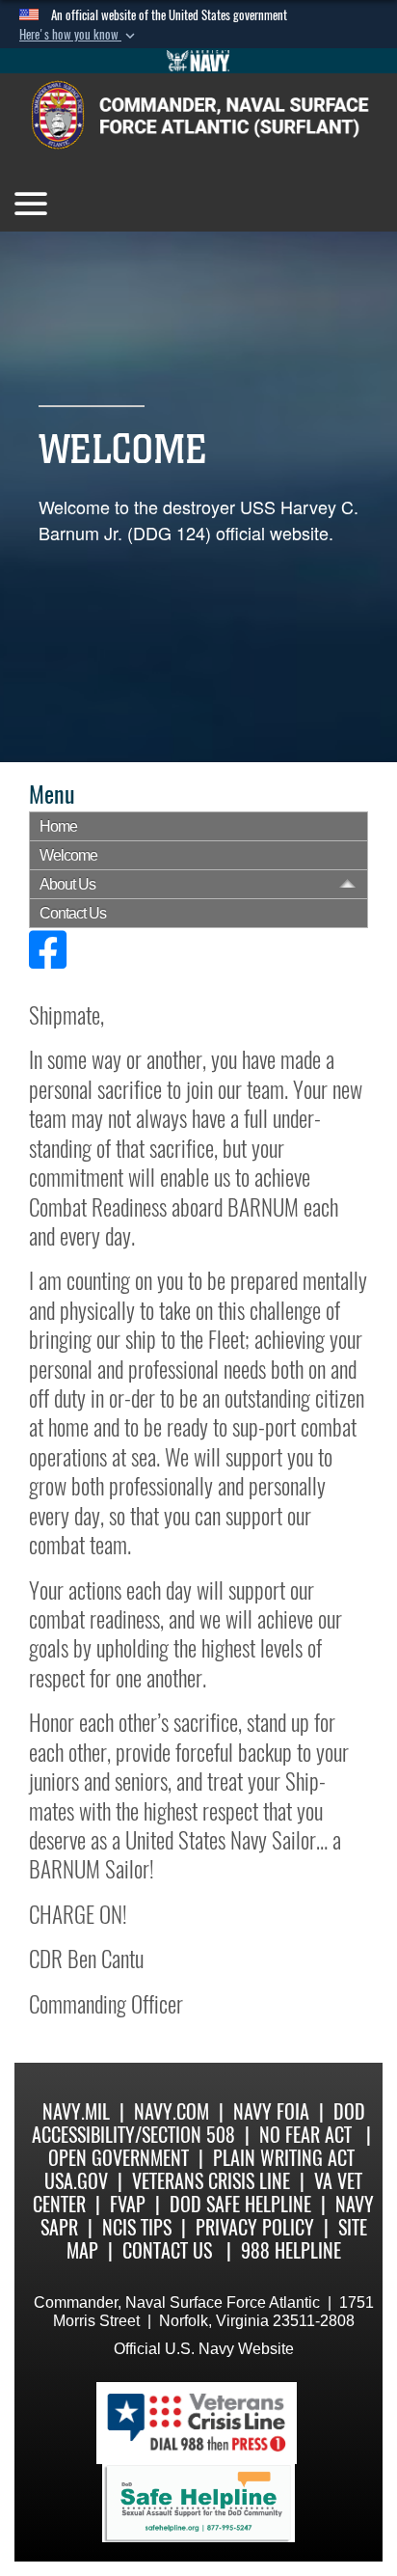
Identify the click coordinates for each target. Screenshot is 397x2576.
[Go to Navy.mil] (198, 61)
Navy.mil (76, 2111)
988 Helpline (291, 2250)
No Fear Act (305, 2135)
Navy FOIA (271, 2111)
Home (58, 826)
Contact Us (73, 913)
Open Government (119, 2158)
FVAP (128, 2204)
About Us (67, 884)
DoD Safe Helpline (240, 2204)
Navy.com (172, 2111)
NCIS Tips (137, 2227)
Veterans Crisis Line (211, 2181)
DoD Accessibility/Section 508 (198, 2123)
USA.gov (76, 2181)
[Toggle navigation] (31, 204)
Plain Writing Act (284, 2158)
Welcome (68, 855)
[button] (79, 35)
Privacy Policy (255, 2227)
